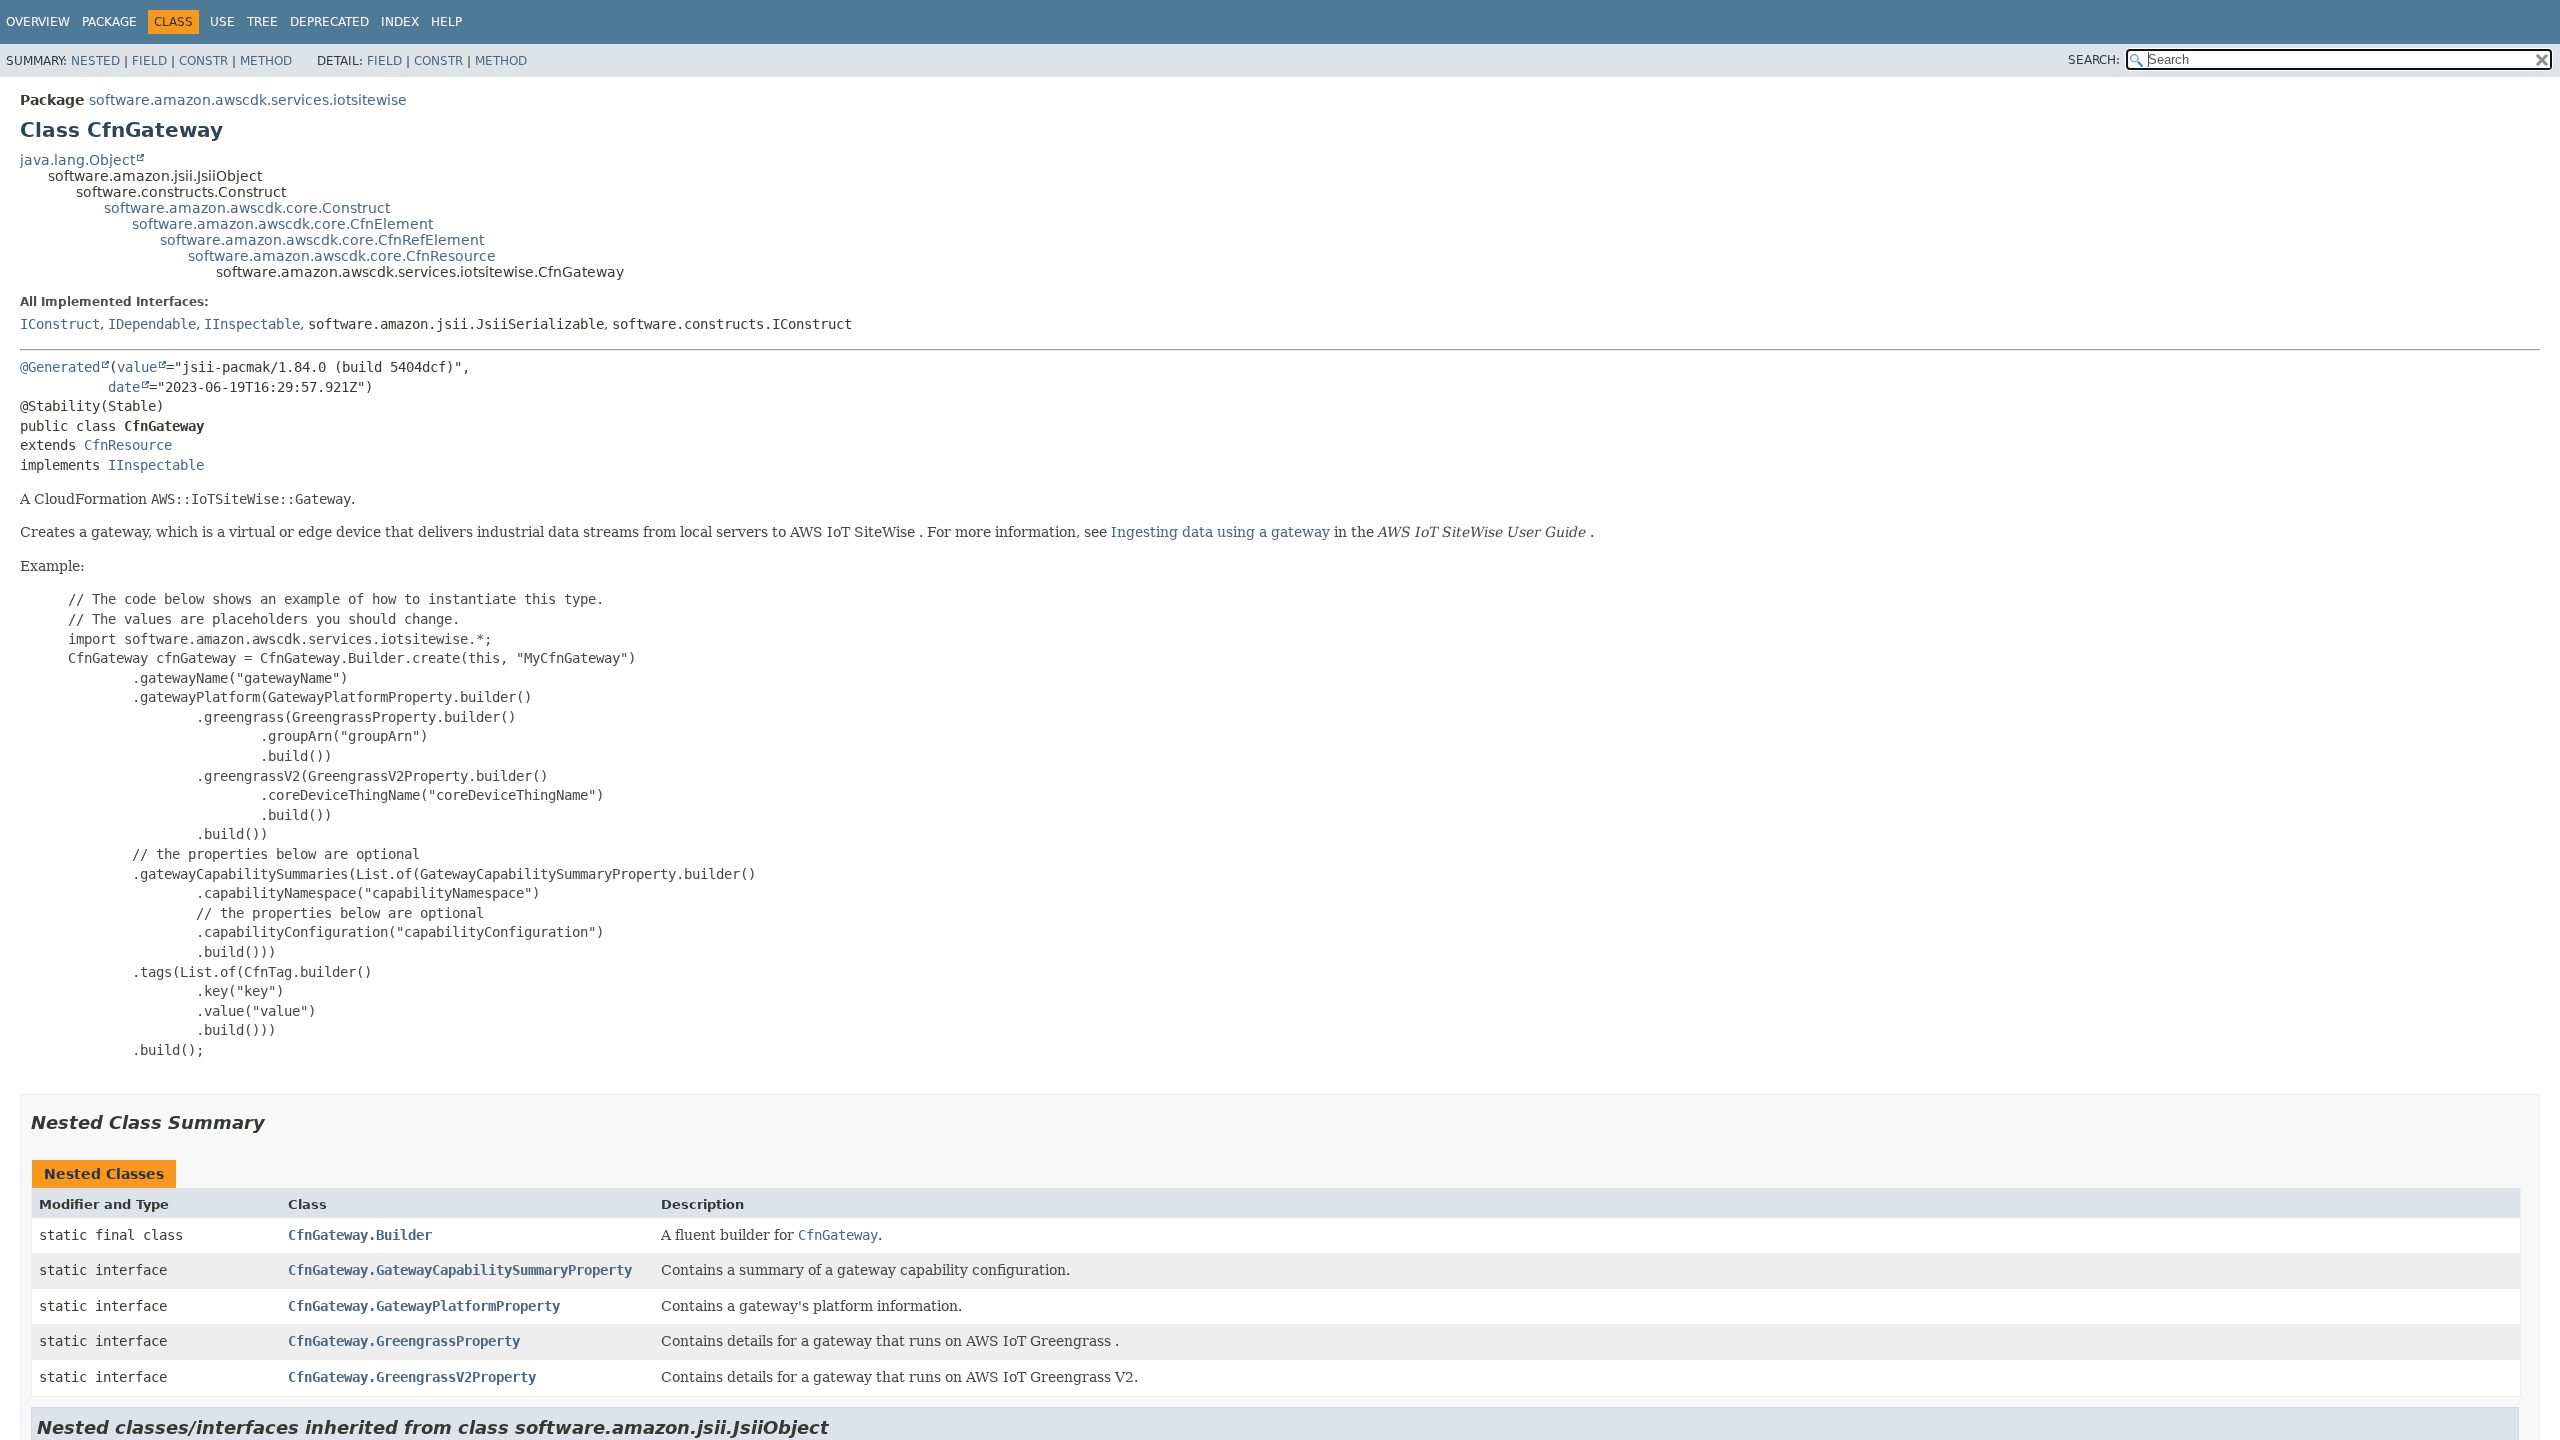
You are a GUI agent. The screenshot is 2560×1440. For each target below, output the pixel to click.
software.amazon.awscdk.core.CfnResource (342, 256)
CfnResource (128, 445)
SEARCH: (2094, 60)
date (124, 387)
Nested (95, 61)
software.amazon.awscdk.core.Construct (247, 208)
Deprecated (329, 22)
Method (266, 61)
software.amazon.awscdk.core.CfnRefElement (322, 240)
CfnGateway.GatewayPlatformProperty (424, 1306)
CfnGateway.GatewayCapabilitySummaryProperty (460, 1270)
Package (109, 22)
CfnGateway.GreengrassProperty (404, 1341)
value (137, 367)
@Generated (60, 367)
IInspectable (252, 324)
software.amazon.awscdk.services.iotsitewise (248, 100)
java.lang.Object (77, 160)
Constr (203, 61)
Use (222, 22)
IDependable (152, 324)
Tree (262, 22)
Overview (38, 22)
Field (149, 61)
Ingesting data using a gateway (1220, 532)
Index (400, 22)
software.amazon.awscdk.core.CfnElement (282, 224)
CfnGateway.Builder (360, 1235)
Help (446, 22)
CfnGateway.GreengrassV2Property (412, 1377)
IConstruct (60, 324)
